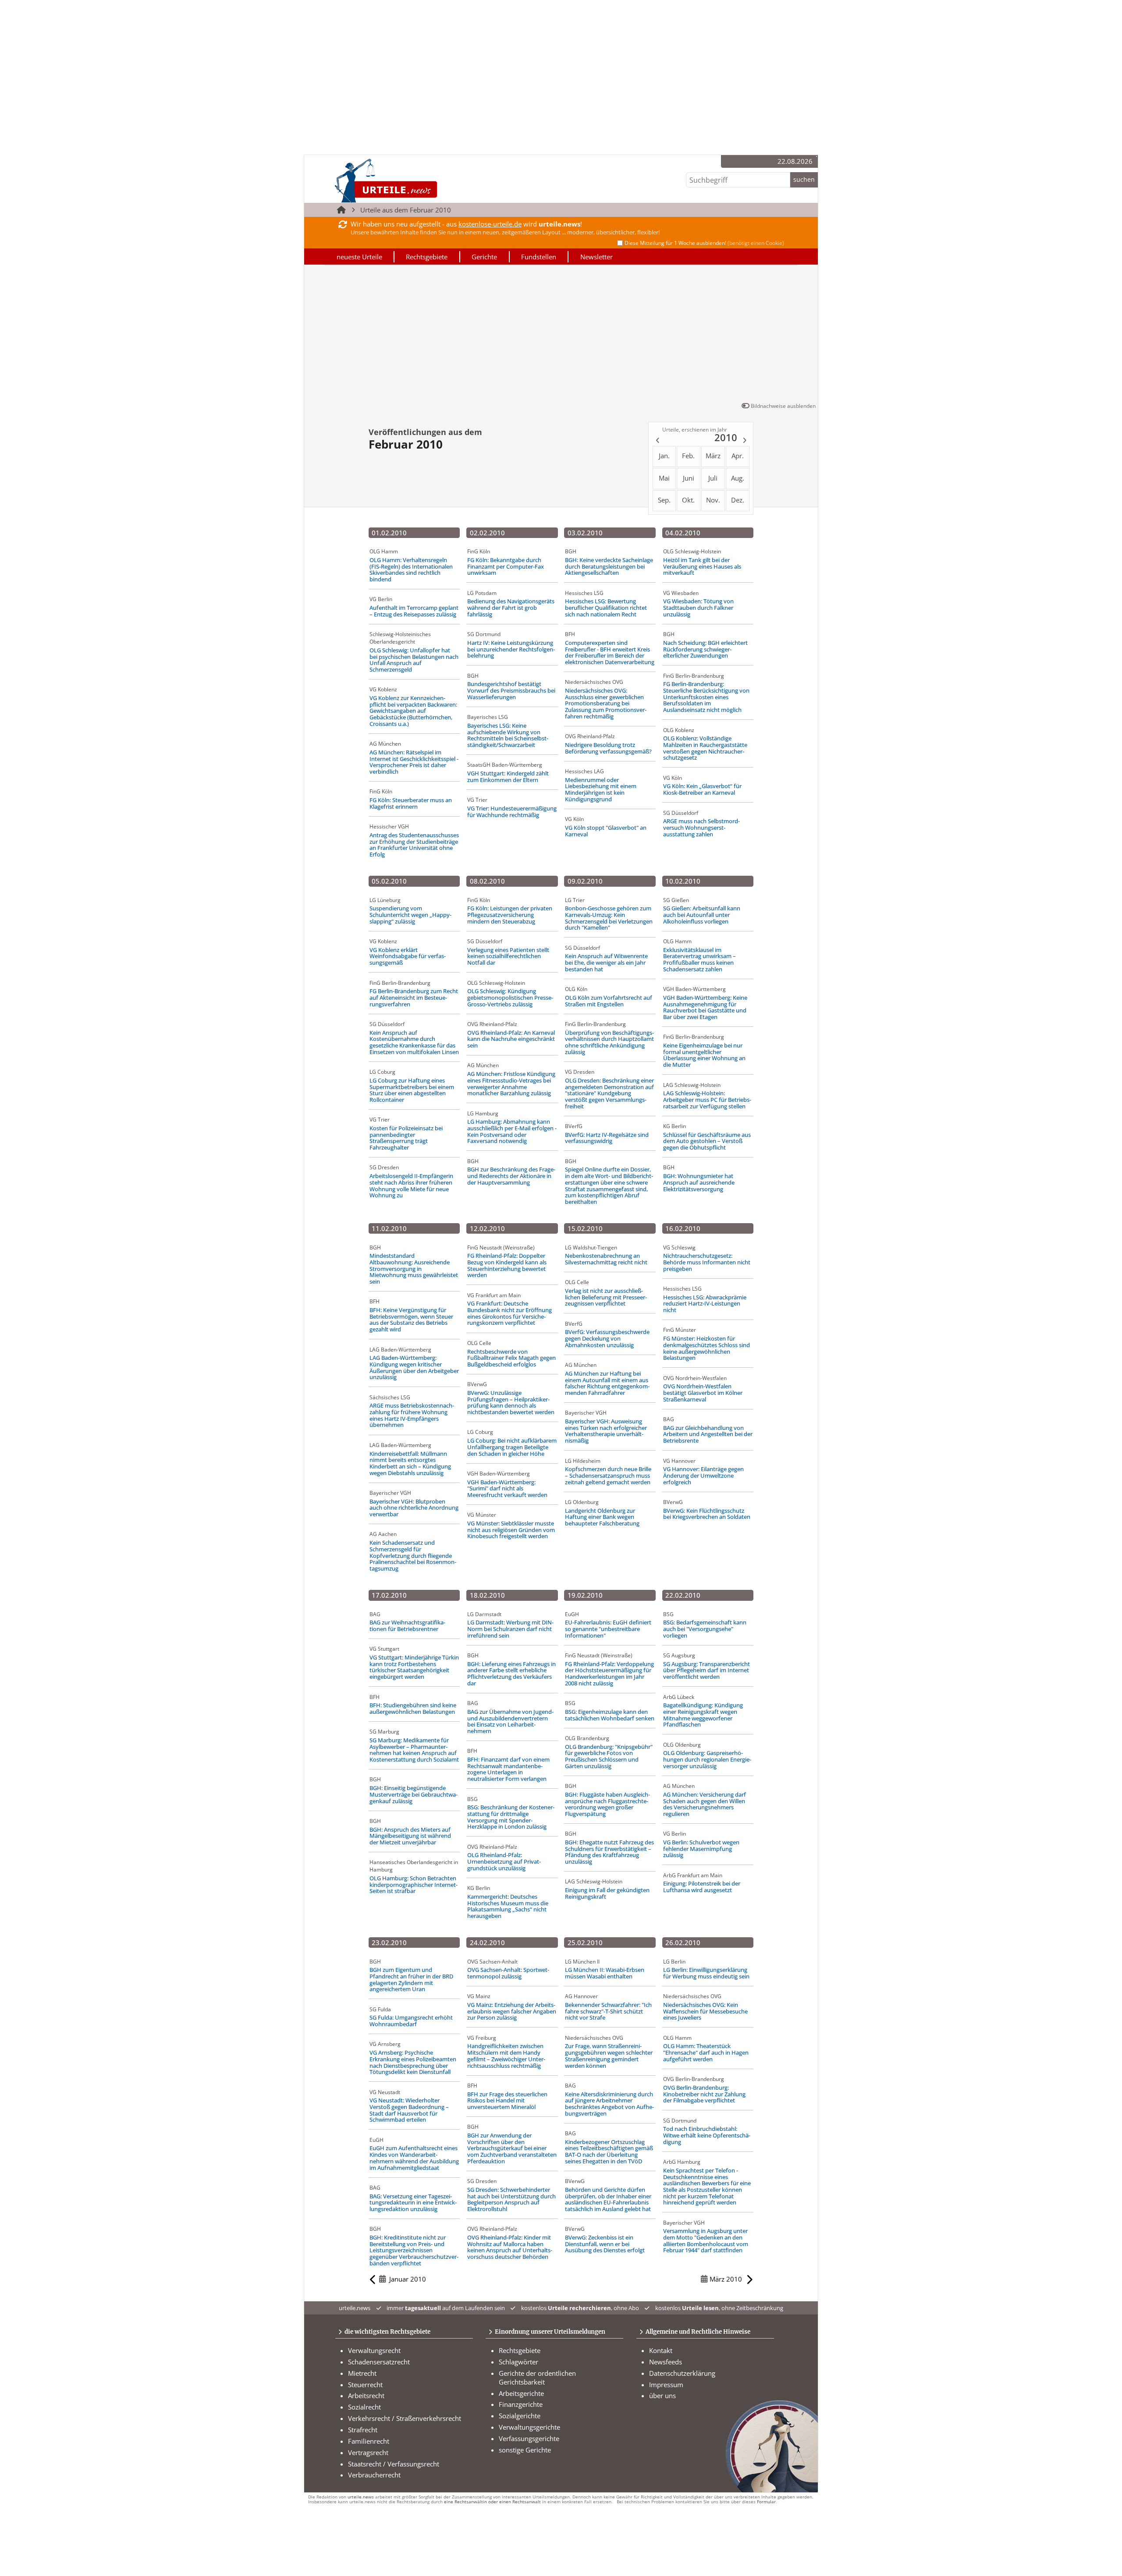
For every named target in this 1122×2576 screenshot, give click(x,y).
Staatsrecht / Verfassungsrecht (394, 2464)
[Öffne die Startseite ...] (416, 181)
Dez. (738, 500)
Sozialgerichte (520, 2416)
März (713, 456)
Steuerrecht (365, 2385)
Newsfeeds (666, 2362)
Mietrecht (362, 2373)
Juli (713, 478)
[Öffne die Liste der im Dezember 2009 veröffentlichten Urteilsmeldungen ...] (657, 442)
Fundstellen (539, 257)
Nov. (713, 500)
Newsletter (597, 257)
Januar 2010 (408, 2279)
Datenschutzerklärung (682, 2373)
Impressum (666, 2385)
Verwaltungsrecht (374, 2350)
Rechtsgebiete (427, 257)
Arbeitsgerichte (521, 2393)
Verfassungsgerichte (529, 2438)
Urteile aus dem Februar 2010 (406, 210)
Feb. (688, 456)
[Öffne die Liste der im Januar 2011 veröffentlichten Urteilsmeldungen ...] (745, 442)
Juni (689, 478)
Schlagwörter (518, 2362)
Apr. (738, 456)
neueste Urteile (359, 257)
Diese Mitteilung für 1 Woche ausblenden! (704, 243)
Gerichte (484, 257)
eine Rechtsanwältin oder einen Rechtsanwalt (492, 2502)
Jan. (664, 456)
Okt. (688, 500)
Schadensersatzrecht (379, 2362)
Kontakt (661, 2350)
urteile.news (361, 2497)
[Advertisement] (561, 335)
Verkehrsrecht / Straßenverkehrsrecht (405, 2418)
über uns (662, 2396)
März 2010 (726, 2279)
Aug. (738, 478)
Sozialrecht (364, 2407)
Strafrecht (363, 2430)
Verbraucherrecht (374, 2475)
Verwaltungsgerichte (529, 2427)
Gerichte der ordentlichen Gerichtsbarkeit (537, 2378)
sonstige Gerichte (525, 2450)
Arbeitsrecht (366, 2396)
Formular (766, 2502)
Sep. (664, 500)
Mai (664, 478)
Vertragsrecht (368, 2452)
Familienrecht (369, 2441)
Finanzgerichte (521, 2404)
